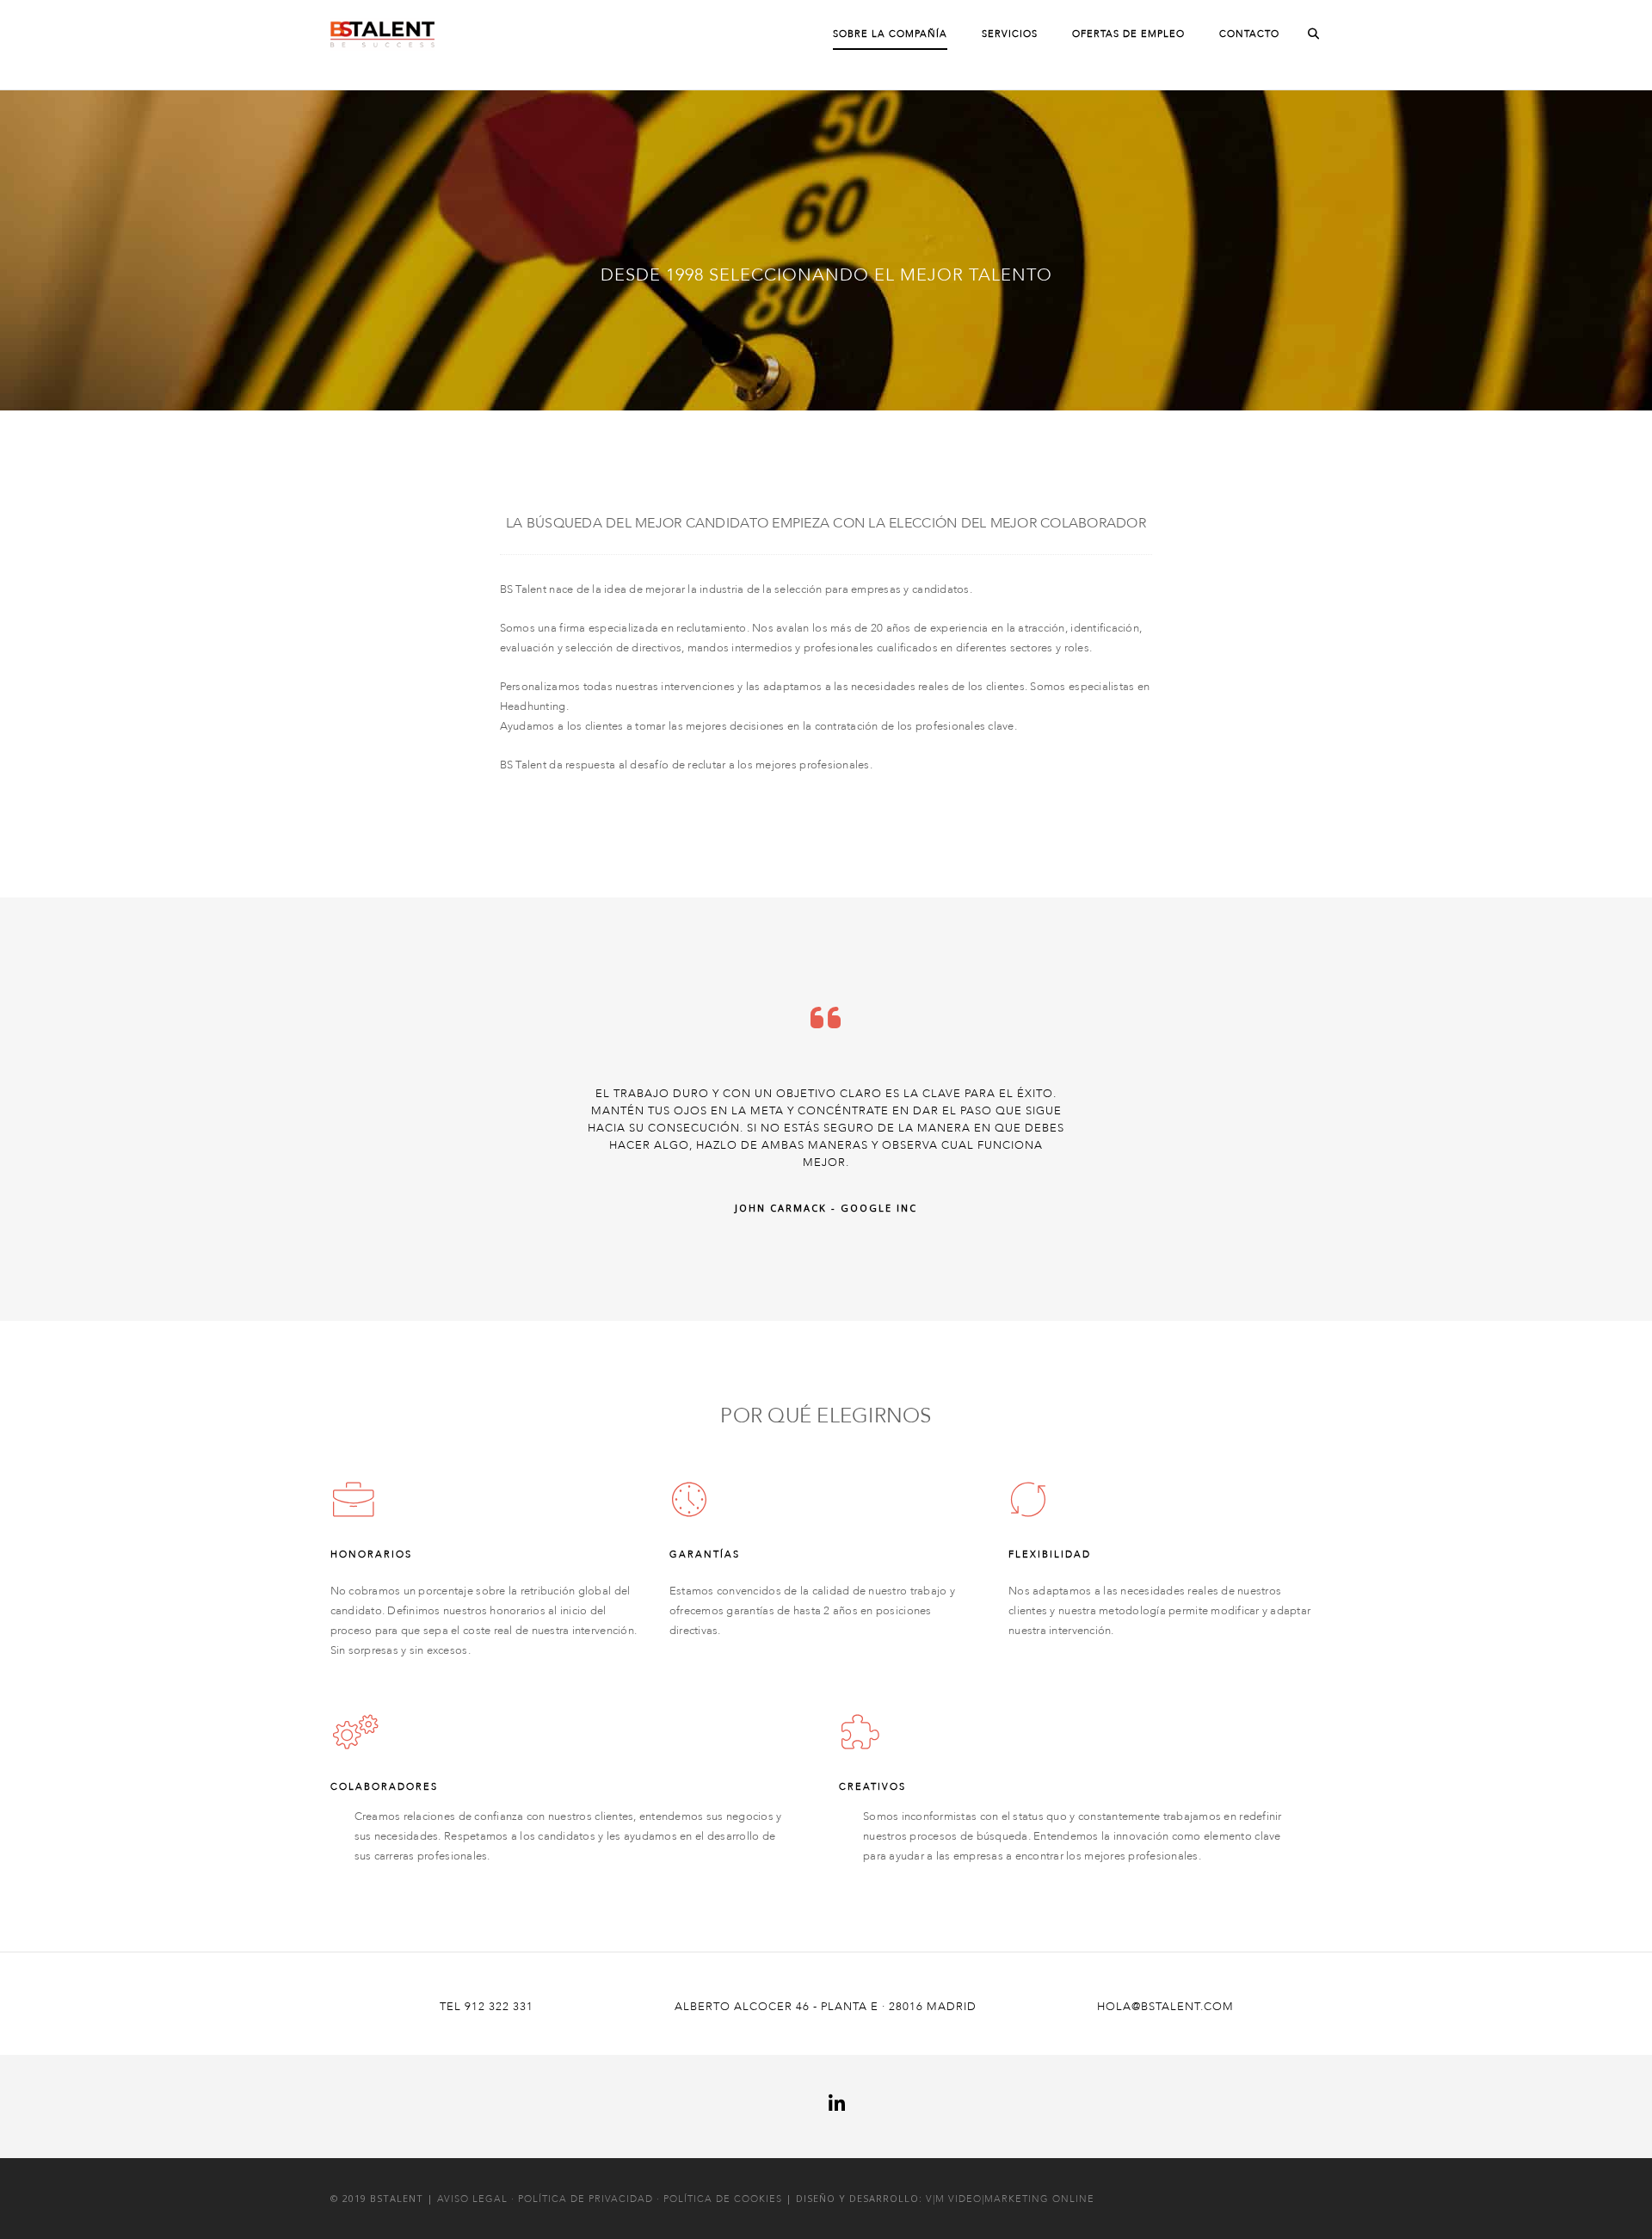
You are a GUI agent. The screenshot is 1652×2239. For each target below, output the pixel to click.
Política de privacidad (586, 2199)
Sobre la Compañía (890, 34)
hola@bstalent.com (1165, 2007)
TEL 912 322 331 (487, 2007)
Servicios (1010, 34)
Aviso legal (472, 2199)
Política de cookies (723, 2199)
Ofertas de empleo (1128, 34)
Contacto (1249, 34)
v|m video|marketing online (1010, 2199)
